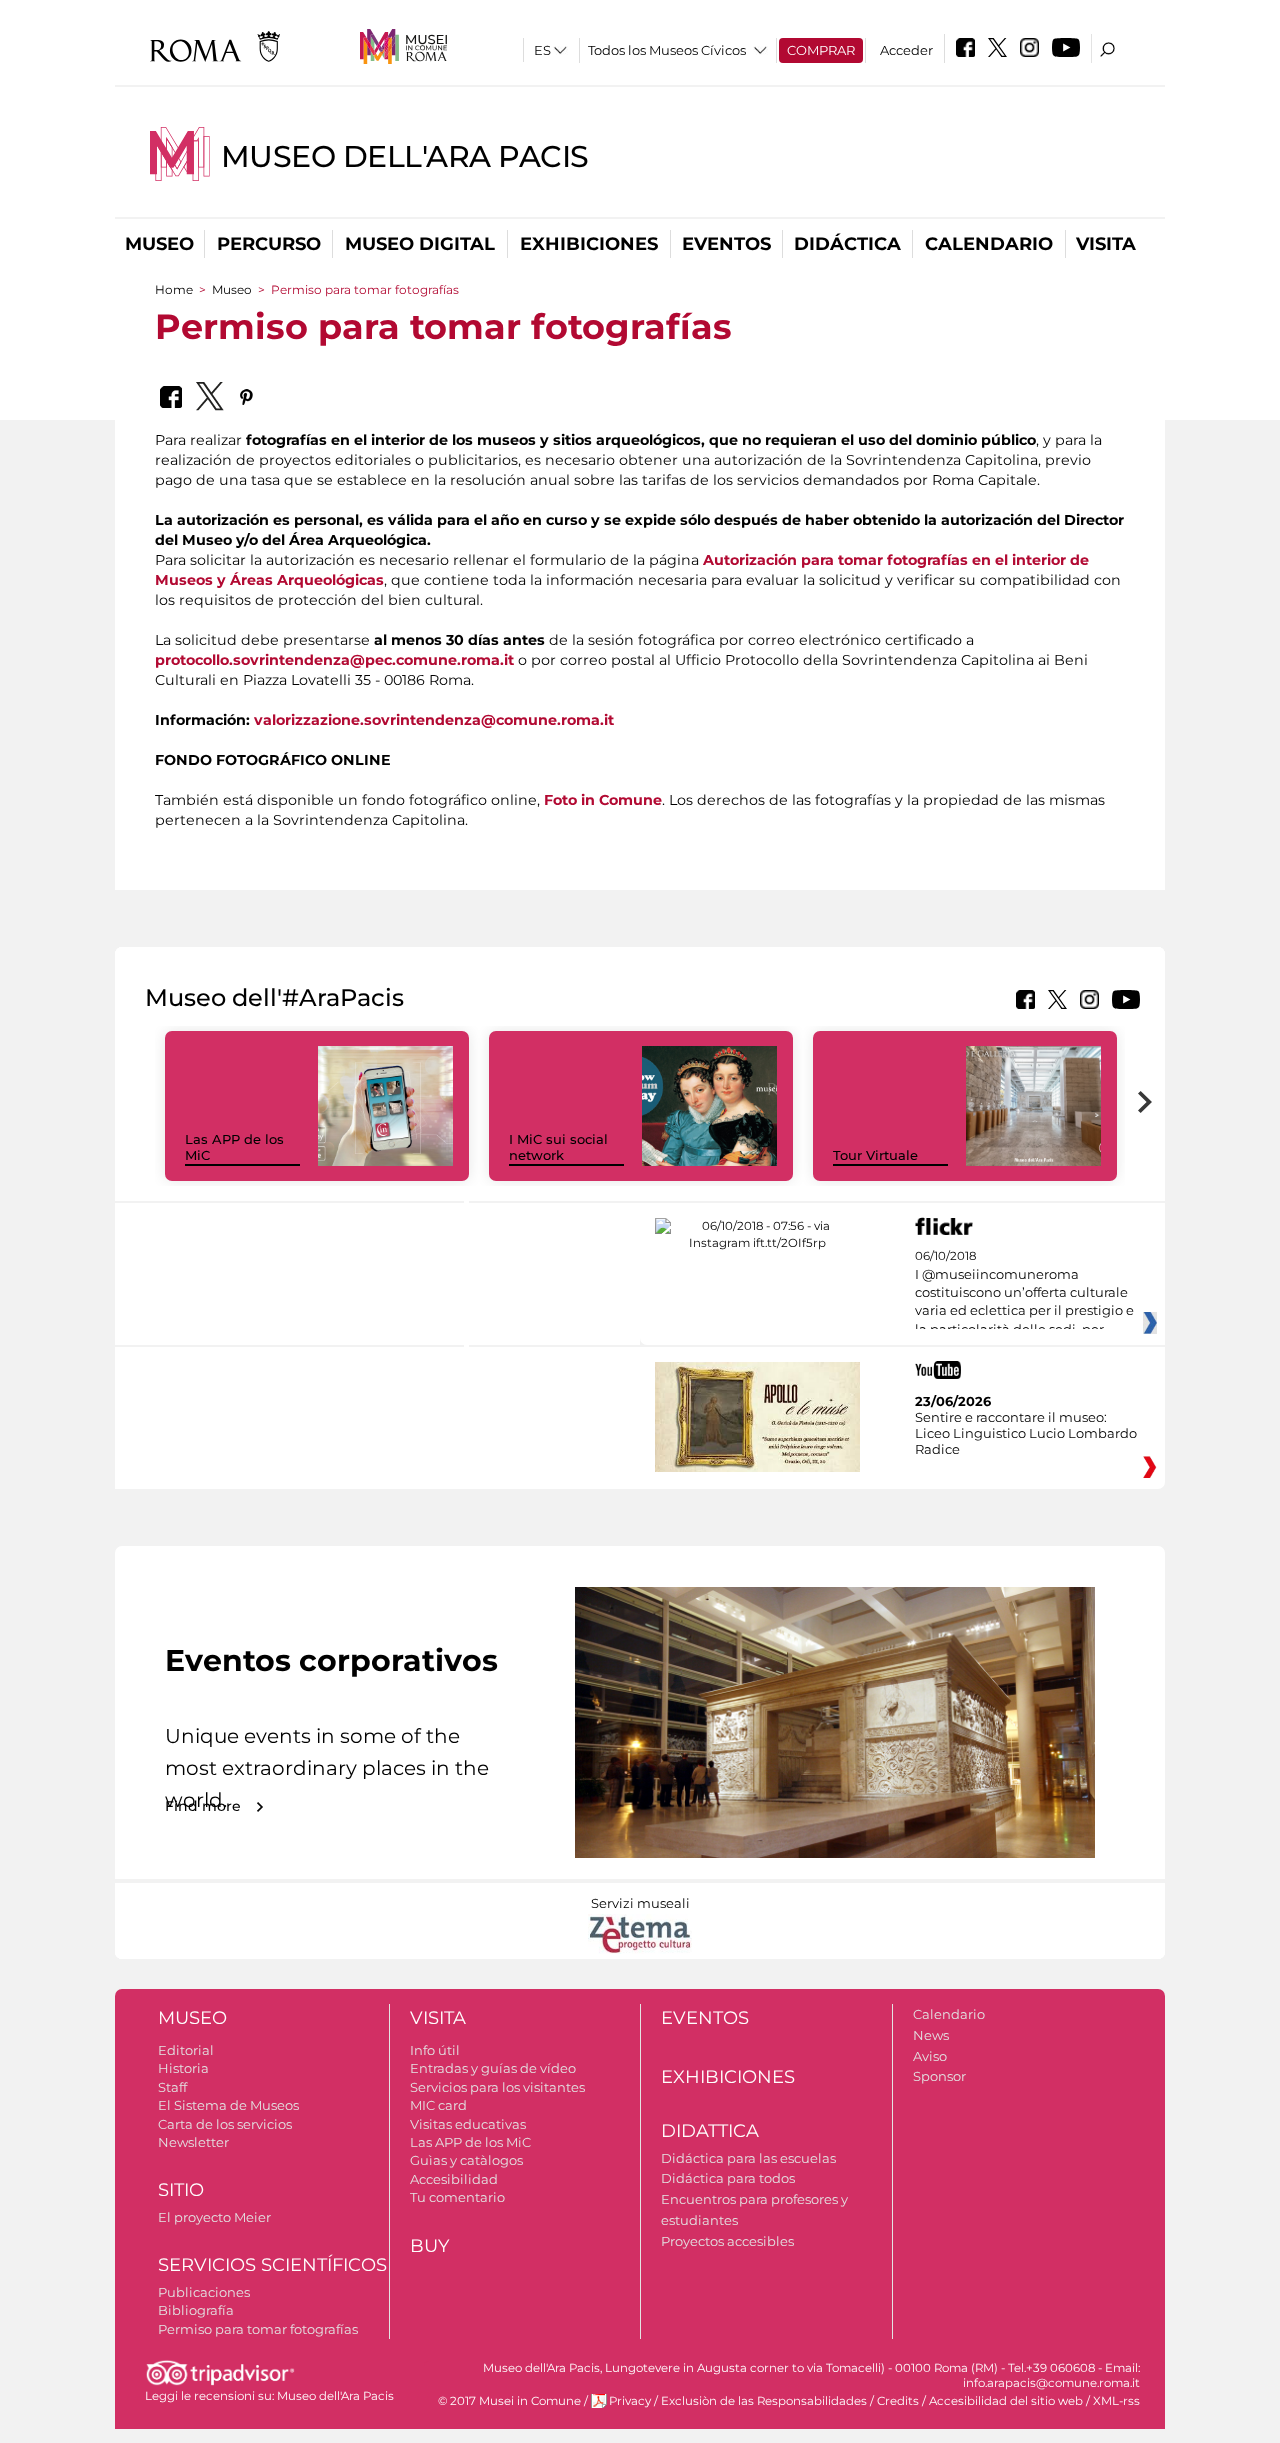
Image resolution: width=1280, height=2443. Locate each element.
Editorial (186, 2050)
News (931, 2035)
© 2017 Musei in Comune (509, 2401)
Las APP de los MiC (470, 2142)
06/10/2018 (1024, 1293)
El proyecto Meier (214, 2217)
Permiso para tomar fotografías (258, 2329)
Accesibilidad (454, 2179)
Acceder (906, 50)
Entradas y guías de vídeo (493, 2068)
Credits (898, 2401)
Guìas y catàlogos (466, 2160)
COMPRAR (821, 50)
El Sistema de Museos (228, 2105)
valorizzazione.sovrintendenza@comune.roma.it (434, 720)
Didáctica (847, 244)
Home (174, 289)
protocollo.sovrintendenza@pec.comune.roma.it (334, 660)
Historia (183, 2068)
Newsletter (193, 2142)
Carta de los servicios (225, 2124)
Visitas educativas (468, 2124)
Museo (159, 244)
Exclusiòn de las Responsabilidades (764, 2401)
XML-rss (1116, 2401)
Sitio (181, 2190)
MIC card (438, 2105)
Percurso (269, 244)
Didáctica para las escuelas (748, 2158)
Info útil (435, 2050)
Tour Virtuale (875, 1155)
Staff (172, 2087)
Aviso (930, 2056)
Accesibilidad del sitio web (1006, 2401)
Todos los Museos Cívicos (667, 50)
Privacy (630, 2401)
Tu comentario (457, 2197)
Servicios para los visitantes (497, 2087)
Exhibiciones (589, 244)
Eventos (726, 244)
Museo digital (420, 244)
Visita (1106, 244)
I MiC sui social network (558, 1147)
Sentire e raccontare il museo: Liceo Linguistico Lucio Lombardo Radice (1026, 1433)
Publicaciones (204, 2292)
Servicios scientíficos (272, 2265)
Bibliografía (196, 2310)
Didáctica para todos (728, 2178)
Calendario (989, 244)
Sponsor (939, 2076)
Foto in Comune (603, 800)
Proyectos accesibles (727, 2241)
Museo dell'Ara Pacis (405, 156)
